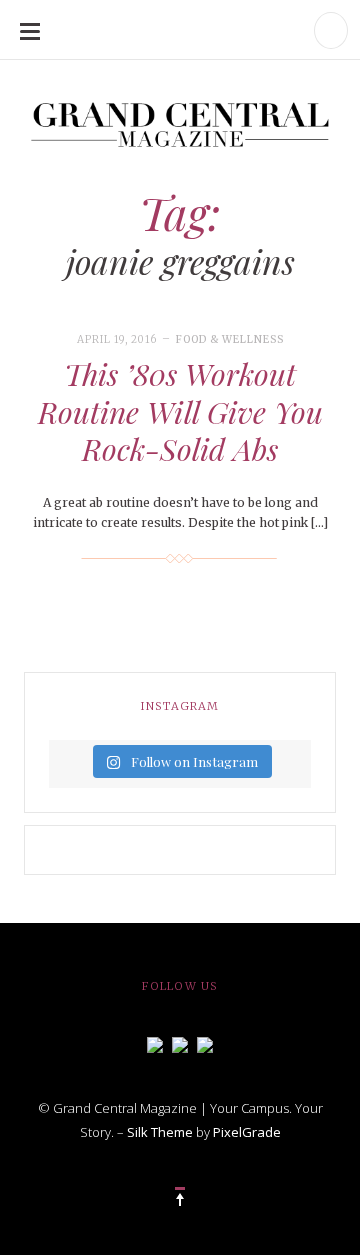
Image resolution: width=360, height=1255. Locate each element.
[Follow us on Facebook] (155, 1043)
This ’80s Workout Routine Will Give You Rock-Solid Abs (180, 411)
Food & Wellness (230, 339)
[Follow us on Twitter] (180, 1043)
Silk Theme (160, 1132)
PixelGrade (247, 1132)
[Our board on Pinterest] (205, 1043)
